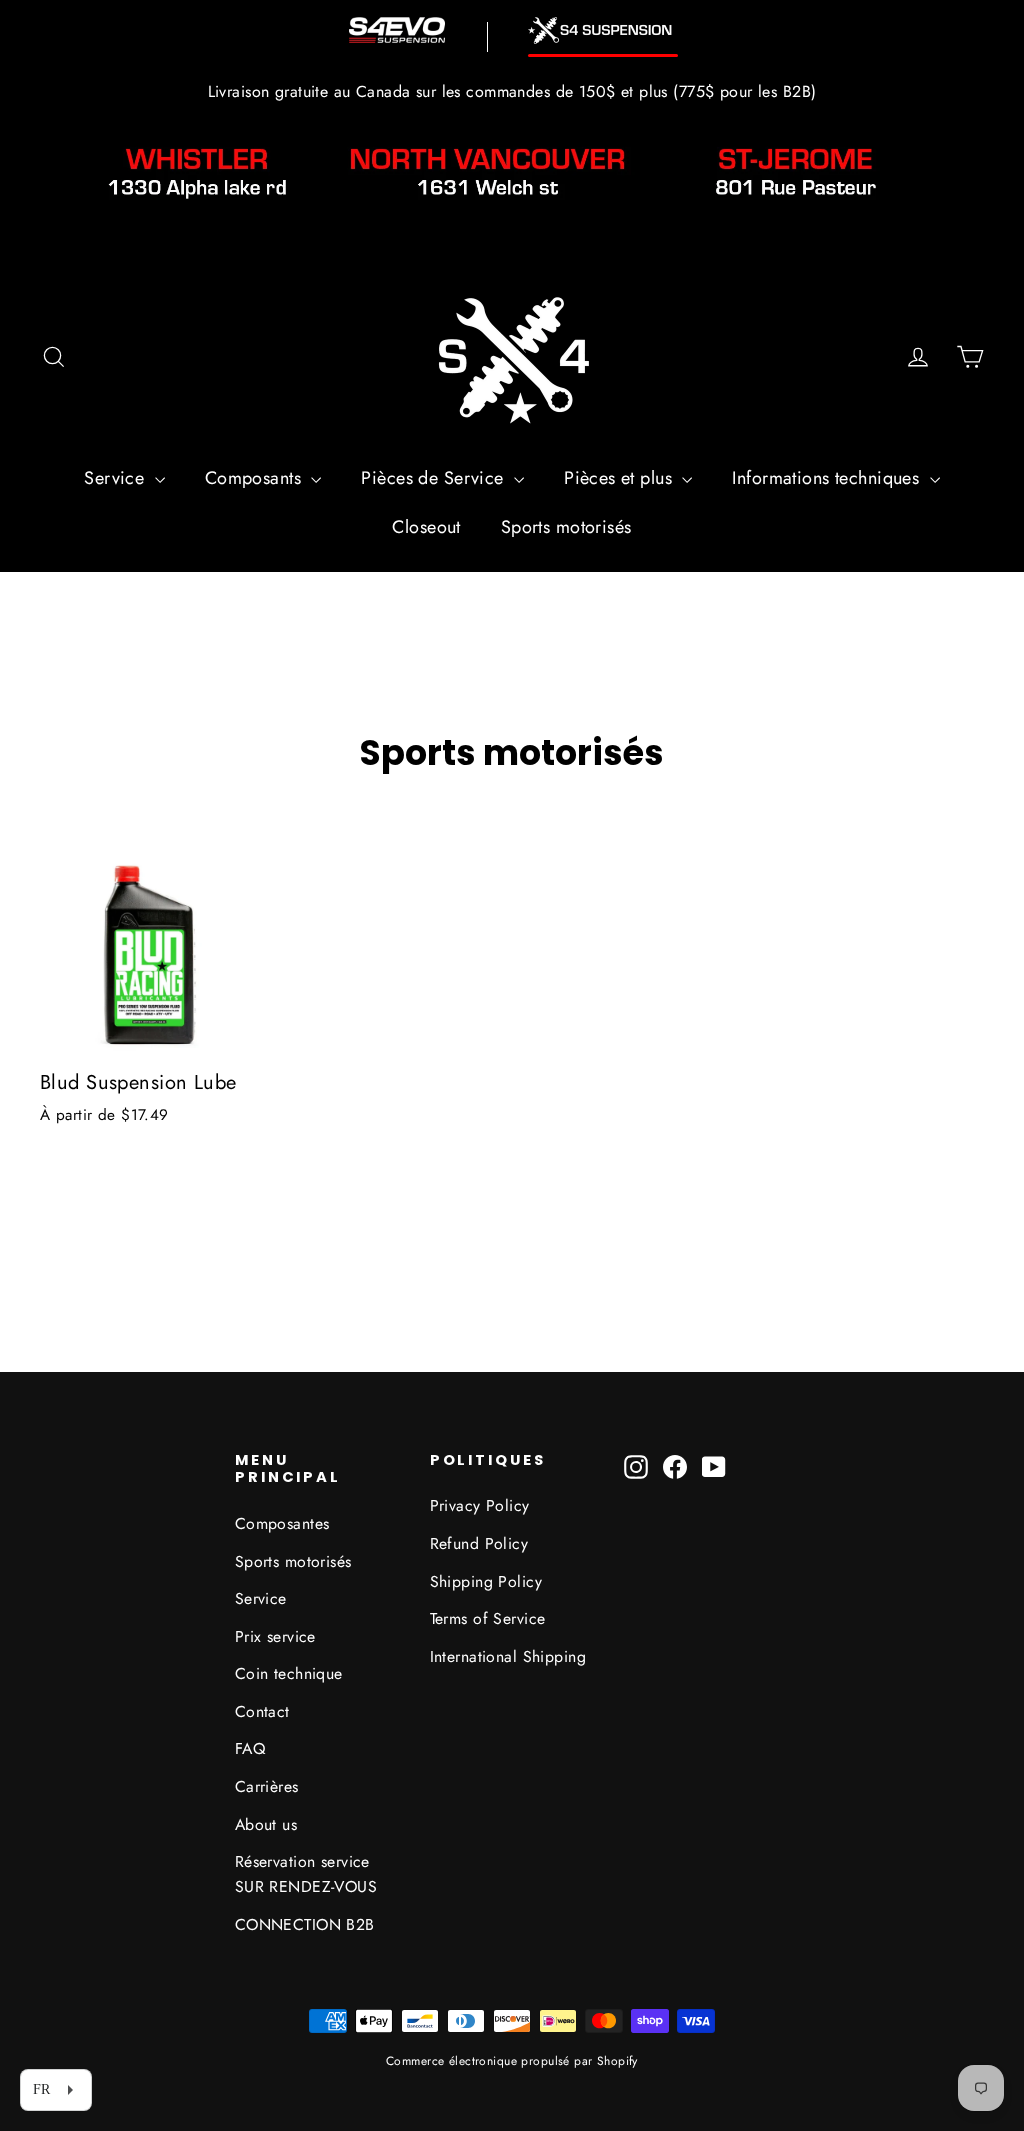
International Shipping (508, 1656)
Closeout (426, 527)
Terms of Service (488, 1618)
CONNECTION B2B (305, 1924)
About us (266, 1824)
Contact (262, 1711)
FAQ (250, 1748)
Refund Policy (479, 1543)
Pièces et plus (620, 478)
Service (116, 478)
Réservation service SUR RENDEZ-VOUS (306, 1874)
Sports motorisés (566, 527)
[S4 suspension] (603, 30)
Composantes (282, 1523)
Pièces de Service (435, 478)
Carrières (267, 1786)
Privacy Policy (480, 1505)
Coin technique (289, 1673)
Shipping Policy (486, 1581)
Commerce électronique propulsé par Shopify (512, 2061)
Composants (256, 478)
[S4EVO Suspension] (397, 30)
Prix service (275, 1636)
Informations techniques (828, 478)
